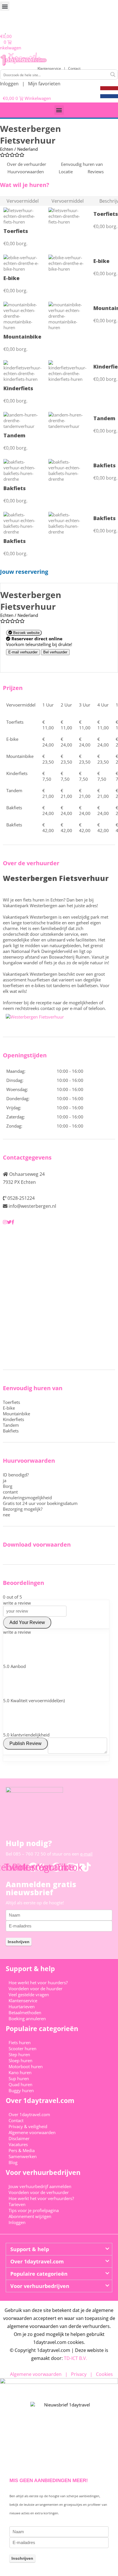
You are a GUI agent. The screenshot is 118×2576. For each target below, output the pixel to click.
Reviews (96, 172)
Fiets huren (20, 2042)
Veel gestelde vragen (29, 1995)
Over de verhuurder (26, 164)
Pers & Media (22, 2150)
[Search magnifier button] (113, 75)
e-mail (86, 1854)
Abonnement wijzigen (30, 2216)
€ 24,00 (48, 742)
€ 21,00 (48, 793)
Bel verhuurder (55, 652)
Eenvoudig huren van (82, 164)
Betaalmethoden (25, 2012)
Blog (13, 2162)
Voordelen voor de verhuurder (39, 2192)
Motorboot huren (26, 2066)
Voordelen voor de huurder (36, 1989)
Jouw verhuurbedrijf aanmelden (40, 2186)
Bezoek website (26, 633)
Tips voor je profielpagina (34, 2210)
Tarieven (17, 2204)
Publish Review (25, 1743)
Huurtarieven (22, 2007)
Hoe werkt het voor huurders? (38, 1983)
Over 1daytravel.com (29, 2114)
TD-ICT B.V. (75, 2358)
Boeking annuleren (27, 2018)
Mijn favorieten (44, 84)
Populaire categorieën (39, 2274)
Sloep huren (20, 2060)
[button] (5, 6)
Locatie (66, 172)
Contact (74, 68)
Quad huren (20, 2084)
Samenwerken (23, 2156)
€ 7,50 (47, 776)
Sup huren (19, 2078)
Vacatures (18, 2144)
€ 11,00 (48, 725)
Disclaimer (19, 2138)
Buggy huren (21, 2090)
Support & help (30, 2249)
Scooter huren (22, 2048)
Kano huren (20, 2072)
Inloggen (9, 84)
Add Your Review (27, 1622)
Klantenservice (50, 68)
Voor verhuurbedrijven (40, 2286)
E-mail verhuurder (23, 652)
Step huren (19, 2054)
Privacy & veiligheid (28, 2126)
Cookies (104, 2374)
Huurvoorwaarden (26, 172)
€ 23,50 (48, 759)
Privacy (79, 2374)
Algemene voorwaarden (32, 2132)
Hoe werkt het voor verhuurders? (41, 2198)
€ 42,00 (48, 828)
